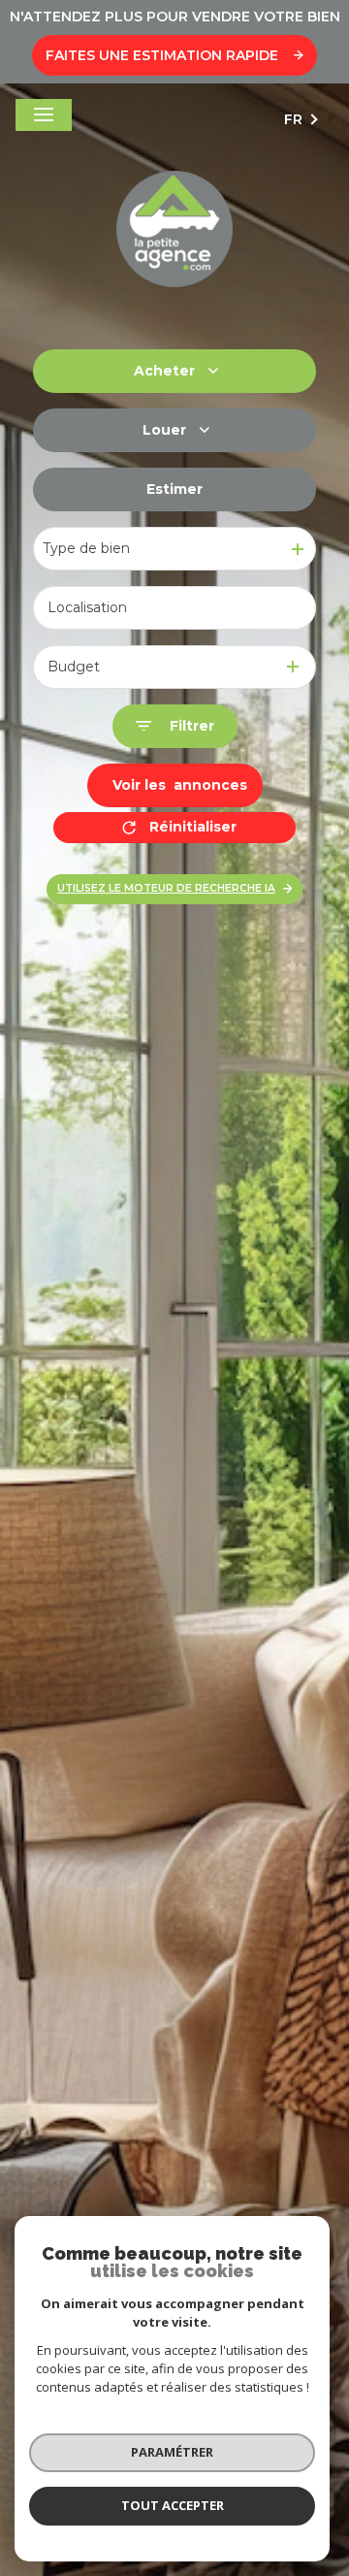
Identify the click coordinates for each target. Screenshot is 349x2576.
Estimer (174, 489)
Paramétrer (172, 2452)
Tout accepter (173, 2505)
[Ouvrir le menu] (44, 115)
